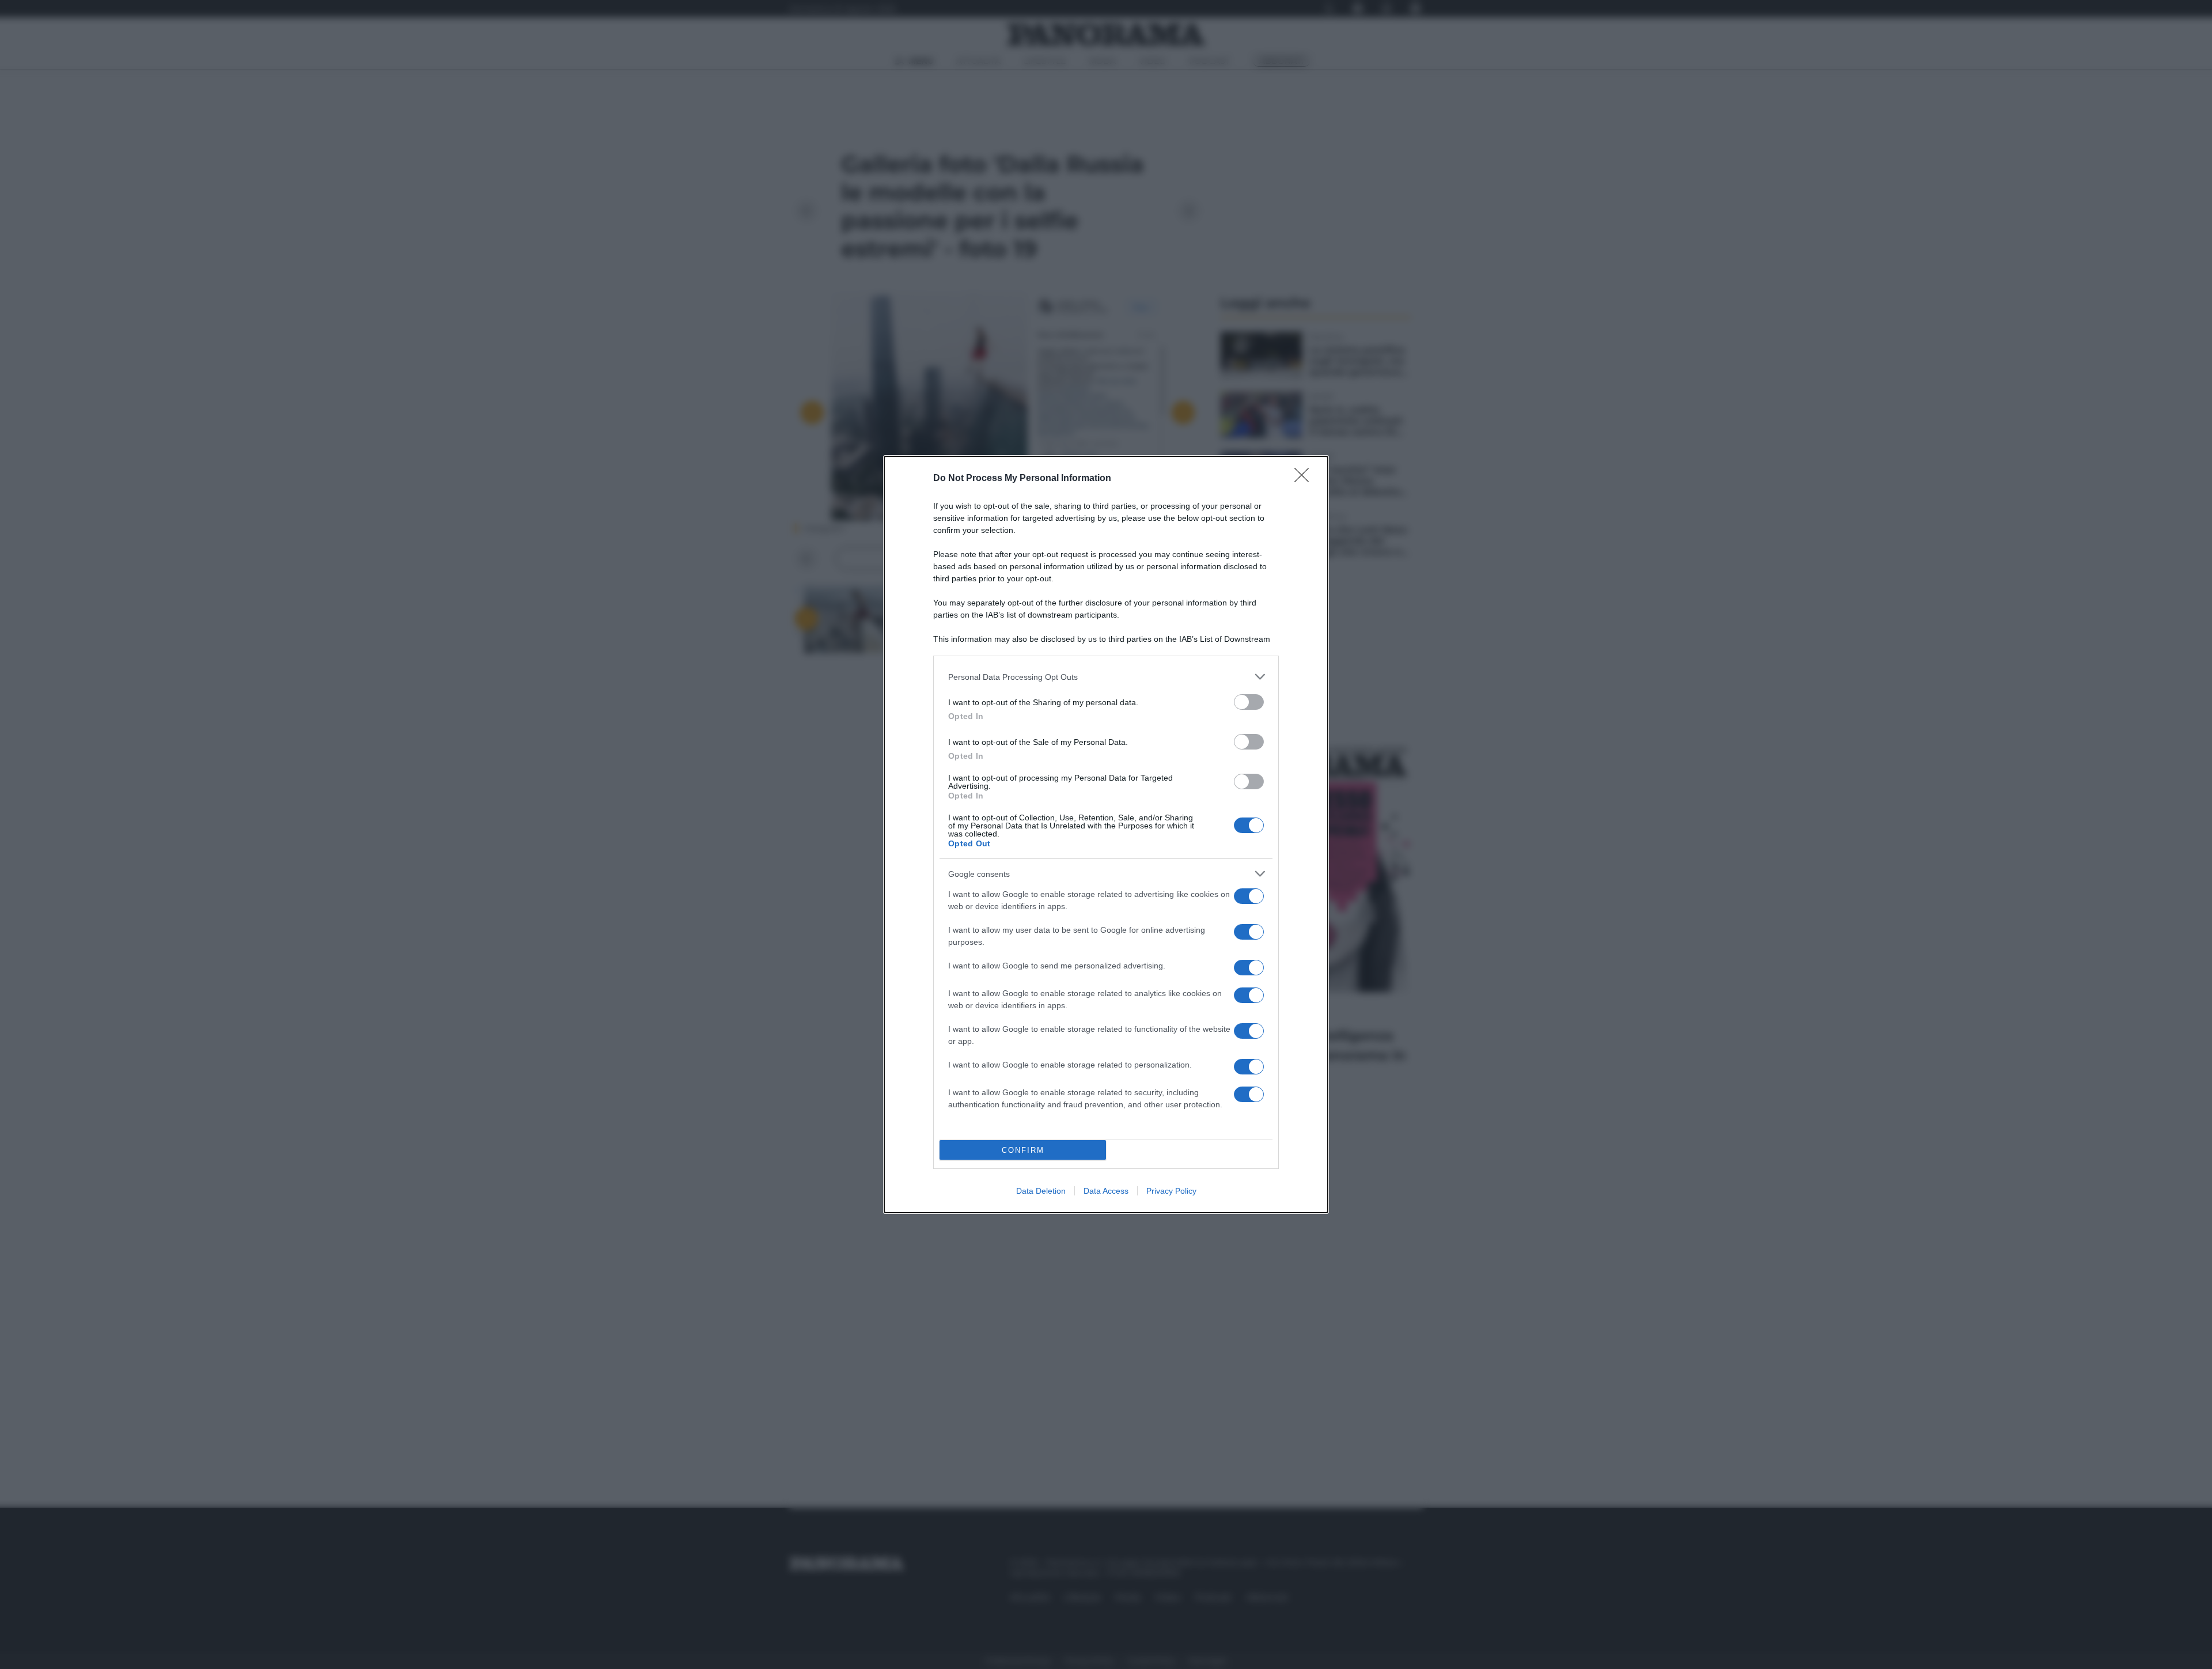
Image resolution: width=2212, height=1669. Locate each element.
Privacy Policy (1171, 1191)
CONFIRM (1023, 1150)
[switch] (1249, 702)
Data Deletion (1041, 1191)
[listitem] (1106, 677)
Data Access (1106, 1191)
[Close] (1305, 479)
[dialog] (1106, 834)
